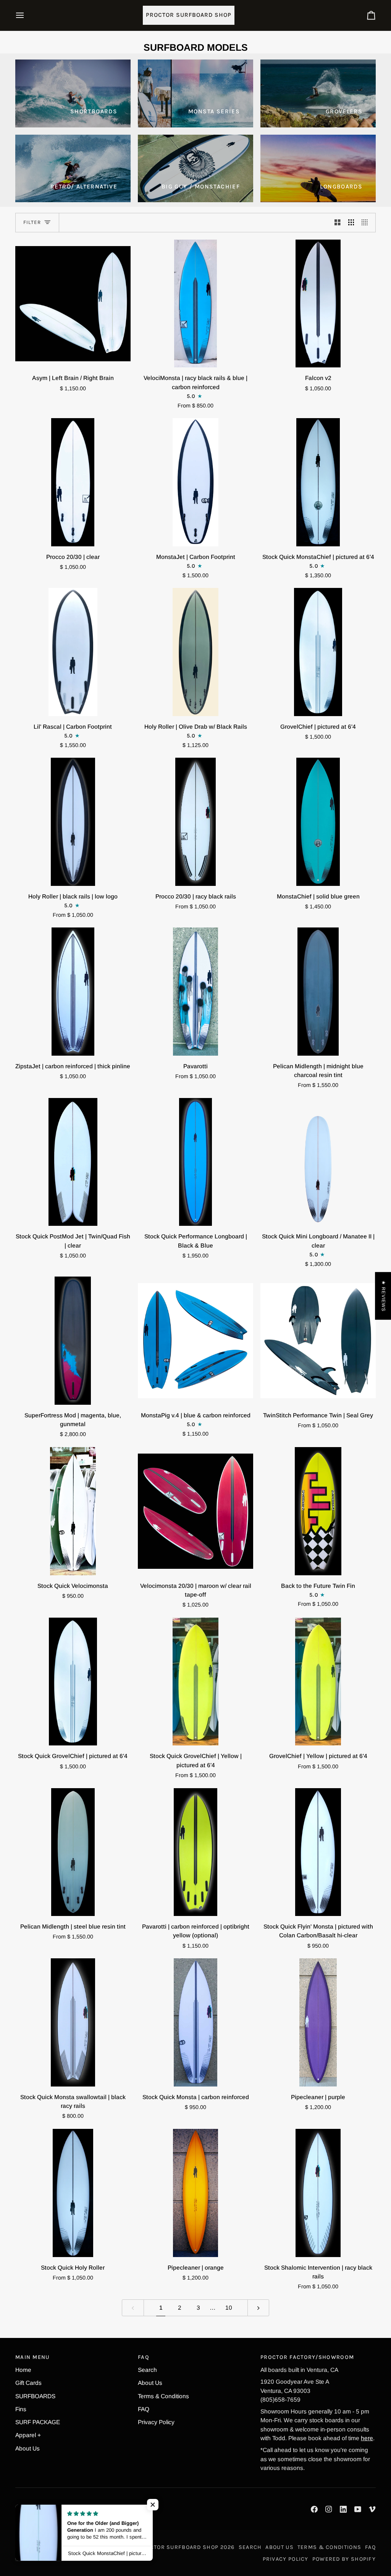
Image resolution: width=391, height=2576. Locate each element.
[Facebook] (314, 2509)
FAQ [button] (144, 2357)
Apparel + (28, 2435)
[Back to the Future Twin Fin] (318, 1511)
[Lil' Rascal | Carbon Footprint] (73, 652)
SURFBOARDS (35, 2396)
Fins (21, 2409)
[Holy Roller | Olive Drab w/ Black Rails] (195, 652)
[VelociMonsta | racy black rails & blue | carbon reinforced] (195, 303)
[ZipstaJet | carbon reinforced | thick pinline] (73, 991)
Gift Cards (28, 2383)
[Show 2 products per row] (338, 223)
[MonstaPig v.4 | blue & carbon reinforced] (195, 1340)
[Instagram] (329, 2509)
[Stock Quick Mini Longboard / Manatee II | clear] (318, 1162)
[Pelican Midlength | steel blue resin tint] (73, 1852)
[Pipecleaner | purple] (318, 2022)
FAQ (144, 2409)
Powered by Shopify (344, 2559)
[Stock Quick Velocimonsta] (73, 1511)
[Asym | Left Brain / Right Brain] (73, 303)
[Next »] (259, 2308)
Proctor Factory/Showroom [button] (307, 2357)
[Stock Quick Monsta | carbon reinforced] (195, 2022)
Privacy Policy (156, 2422)
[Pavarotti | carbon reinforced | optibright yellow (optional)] (195, 1852)
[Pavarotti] (195, 991)
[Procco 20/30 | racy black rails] (195, 822)
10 (229, 2308)
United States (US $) (53, 2553)
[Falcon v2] (318, 303)
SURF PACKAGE (38, 2422)
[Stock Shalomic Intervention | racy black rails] (318, 2193)
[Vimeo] (372, 2509)
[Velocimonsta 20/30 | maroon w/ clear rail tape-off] (195, 1511)
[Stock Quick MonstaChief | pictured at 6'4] (318, 482)
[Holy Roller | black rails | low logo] (73, 822)
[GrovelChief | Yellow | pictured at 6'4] (318, 1682)
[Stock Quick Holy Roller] (73, 2193)
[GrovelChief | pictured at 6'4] (318, 652)
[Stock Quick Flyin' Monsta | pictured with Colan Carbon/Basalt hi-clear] (318, 1852)
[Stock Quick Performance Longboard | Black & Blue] (195, 1162)
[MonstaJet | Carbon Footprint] (195, 482)
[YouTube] (358, 2509)
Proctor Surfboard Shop (179, 2547)
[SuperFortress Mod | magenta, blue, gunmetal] (73, 1340)
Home (23, 2370)
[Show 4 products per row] (367, 223)
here (367, 2438)
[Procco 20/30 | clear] (73, 482)
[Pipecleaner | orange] (195, 2193)
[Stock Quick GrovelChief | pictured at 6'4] (73, 1682)
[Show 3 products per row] (351, 223)
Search (147, 2370)
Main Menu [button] (33, 2357)
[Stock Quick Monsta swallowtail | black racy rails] (73, 2022)
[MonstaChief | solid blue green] (318, 822)
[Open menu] (27, 15)
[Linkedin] (343, 2509)
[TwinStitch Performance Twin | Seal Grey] (318, 1340)
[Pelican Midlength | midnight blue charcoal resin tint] (318, 991)
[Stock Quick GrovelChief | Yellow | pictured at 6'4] (195, 1682)
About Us (27, 2448)
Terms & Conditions (163, 2396)
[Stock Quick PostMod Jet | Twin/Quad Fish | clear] (73, 1162)
